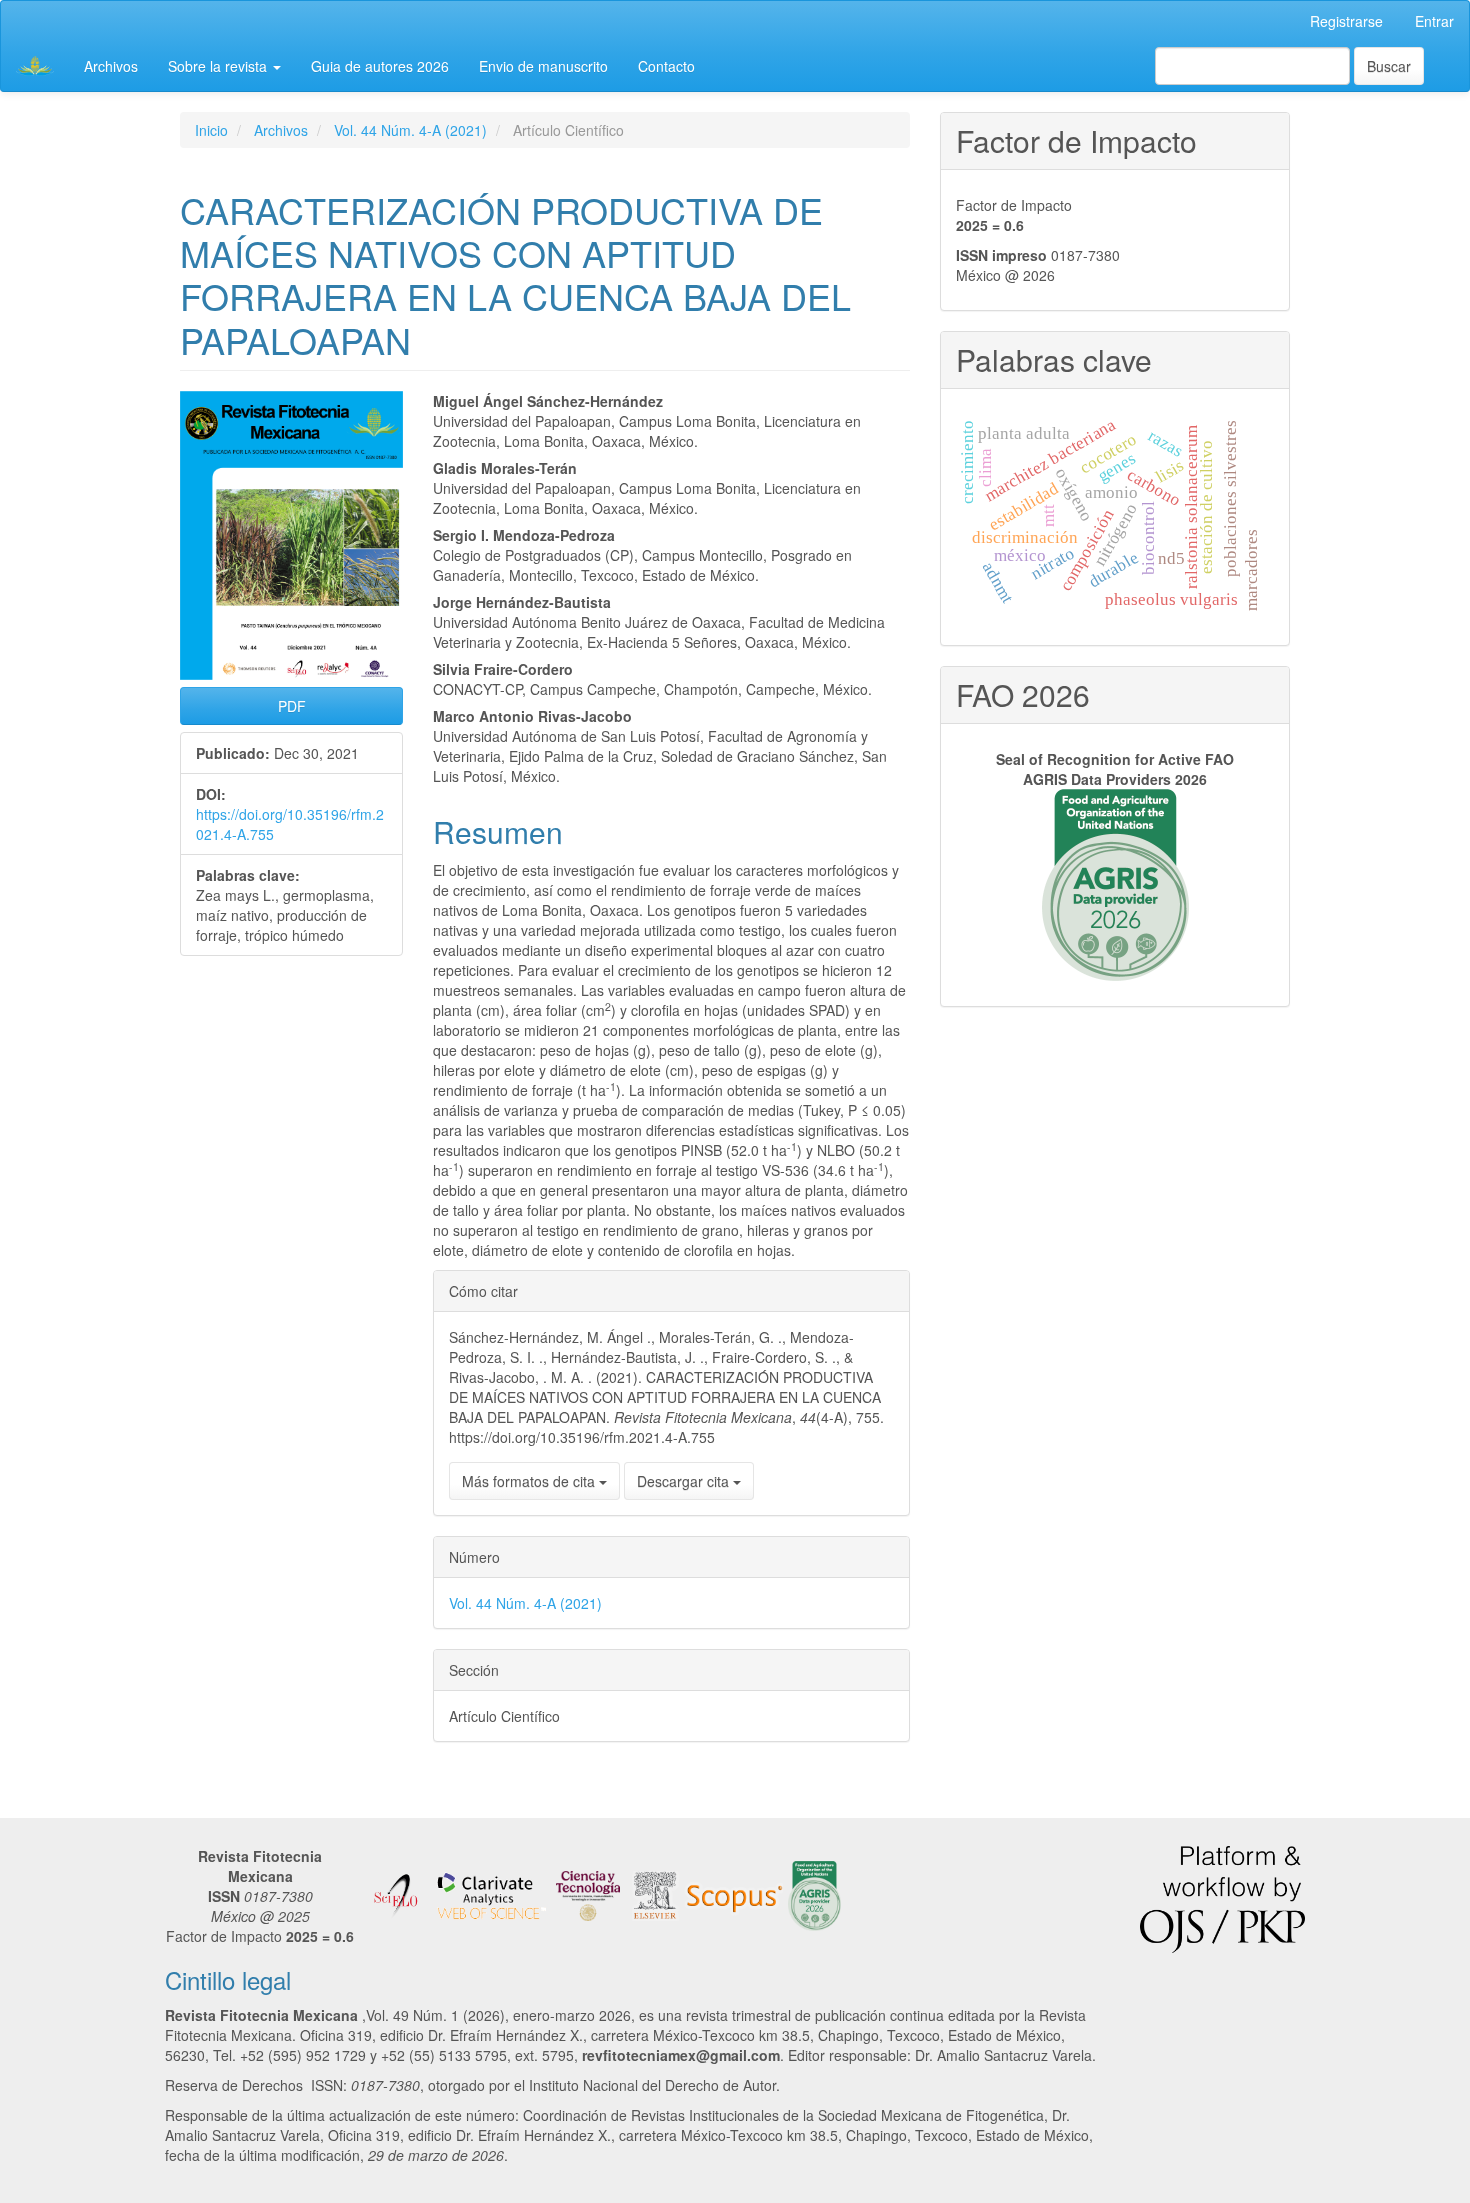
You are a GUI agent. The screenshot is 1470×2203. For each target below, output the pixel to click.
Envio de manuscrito (543, 66)
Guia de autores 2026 (380, 66)
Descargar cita (685, 1481)
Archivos (111, 66)
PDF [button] (292, 706)
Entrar (1434, 21)
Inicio (211, 130)
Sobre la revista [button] (219, 66)
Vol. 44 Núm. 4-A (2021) (410, 130)
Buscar (1389, 66)
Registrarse (1346, 21)
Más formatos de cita (530, 1481)
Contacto (666, 66)
